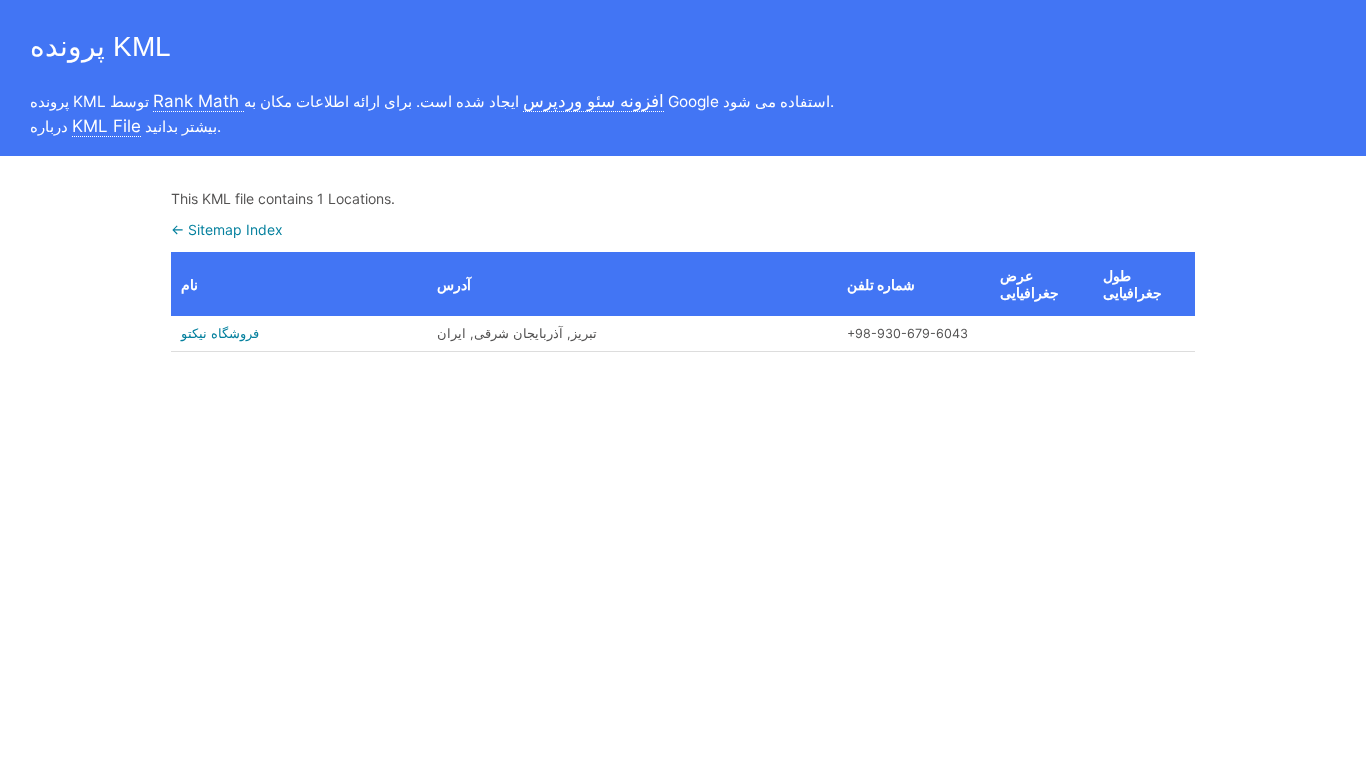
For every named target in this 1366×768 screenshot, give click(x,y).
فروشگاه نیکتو (220, 333)
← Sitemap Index (227, 229)
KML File (106, 126)
